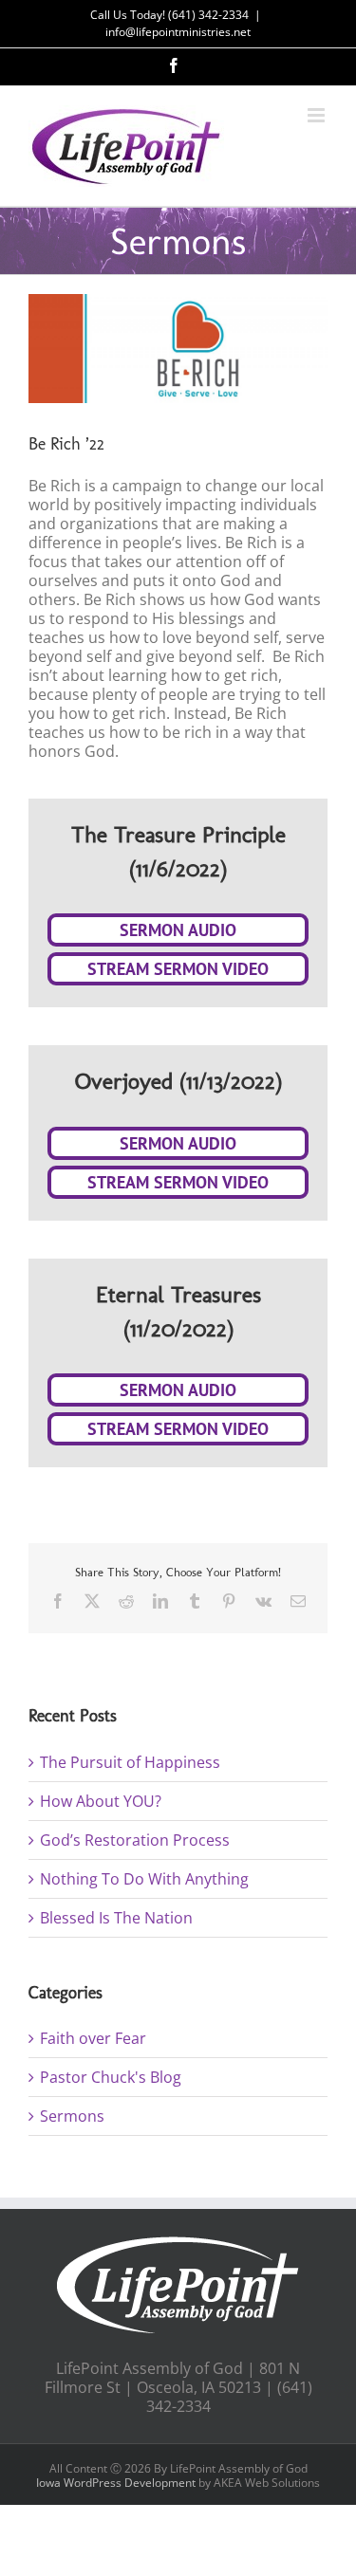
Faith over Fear (93, 2038)
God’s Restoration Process (135, 1840)
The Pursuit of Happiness (130, 1762)
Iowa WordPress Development (116, 2483)
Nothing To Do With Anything (144, 1879)
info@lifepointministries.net (178, 32)
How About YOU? (101, 1801)
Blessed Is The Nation (116, 1918)
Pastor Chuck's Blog (111, 2077)
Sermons (72, 2116)
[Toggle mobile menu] (318, 115)
